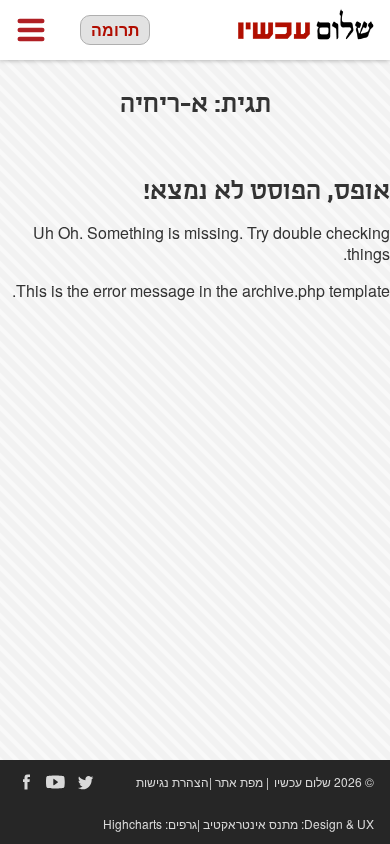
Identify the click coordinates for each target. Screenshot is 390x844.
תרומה (115, 29)
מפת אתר (239, 781)
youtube (56, 782)
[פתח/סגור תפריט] (31, 30)
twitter (86, 782)
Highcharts (132, 823)
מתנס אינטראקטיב (250, 823)
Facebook (26, 782)
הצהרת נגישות (172, 781)
